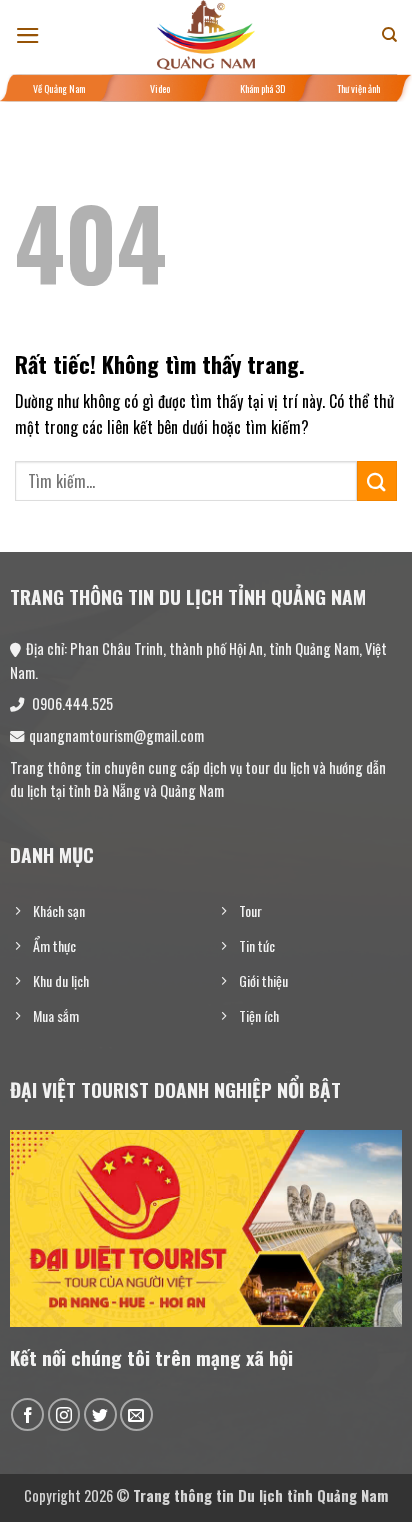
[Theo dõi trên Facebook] (27, 1414)
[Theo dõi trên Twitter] (100, 1414)
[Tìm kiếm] (389, 35)
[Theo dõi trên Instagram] (64, 1414)
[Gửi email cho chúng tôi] (136, 1414)
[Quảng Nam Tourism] (206, 35)
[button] (28, 35)
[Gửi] (377, 480)
